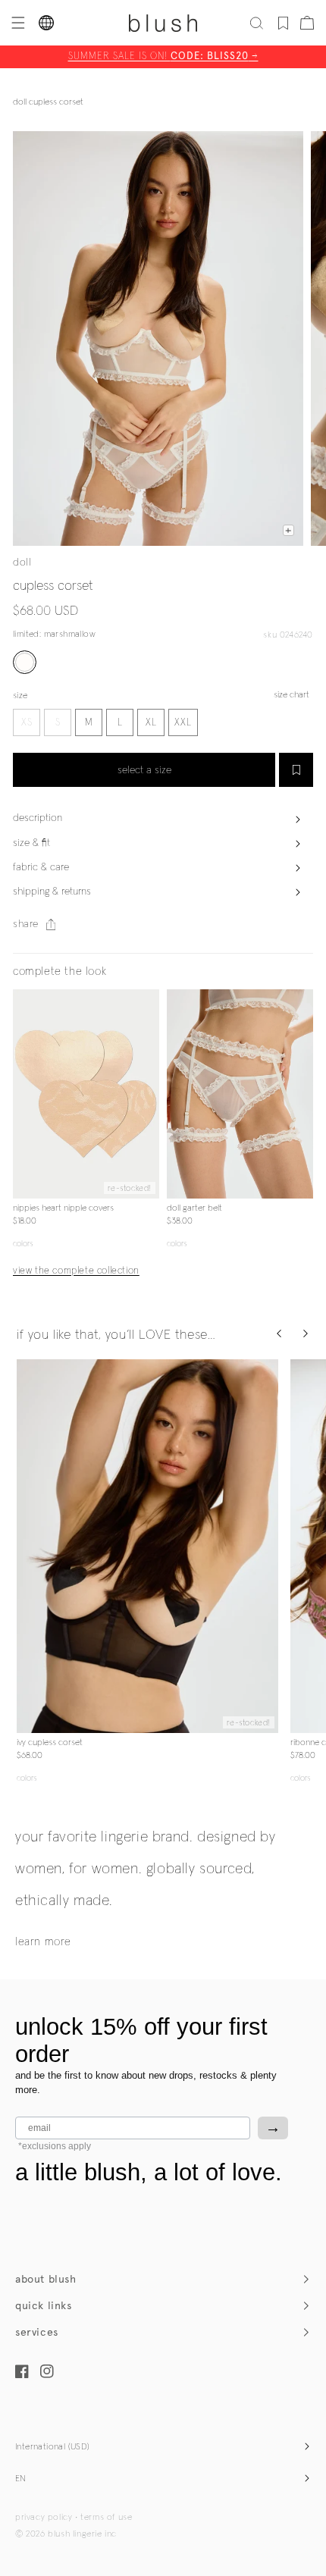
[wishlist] (283, 23)
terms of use (106, 2518)
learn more (43, 1942)
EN (21, 2479)
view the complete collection (76, 1271)
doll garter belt (194, 1208)
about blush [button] (46, 2279)
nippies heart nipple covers (63, 1208)
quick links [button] (44, 2306)
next (150, 1094)
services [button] (37, 2332)
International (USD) (53, 2447)
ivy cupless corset (50, 1743)
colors (23, 1244)
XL (151, 723)
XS (27, 723)
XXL (183, 723)
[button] (17, 23)
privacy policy (44, 2518)
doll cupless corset (48, 102)
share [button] (26, 924)
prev (22, 1094)
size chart (292, 695)
